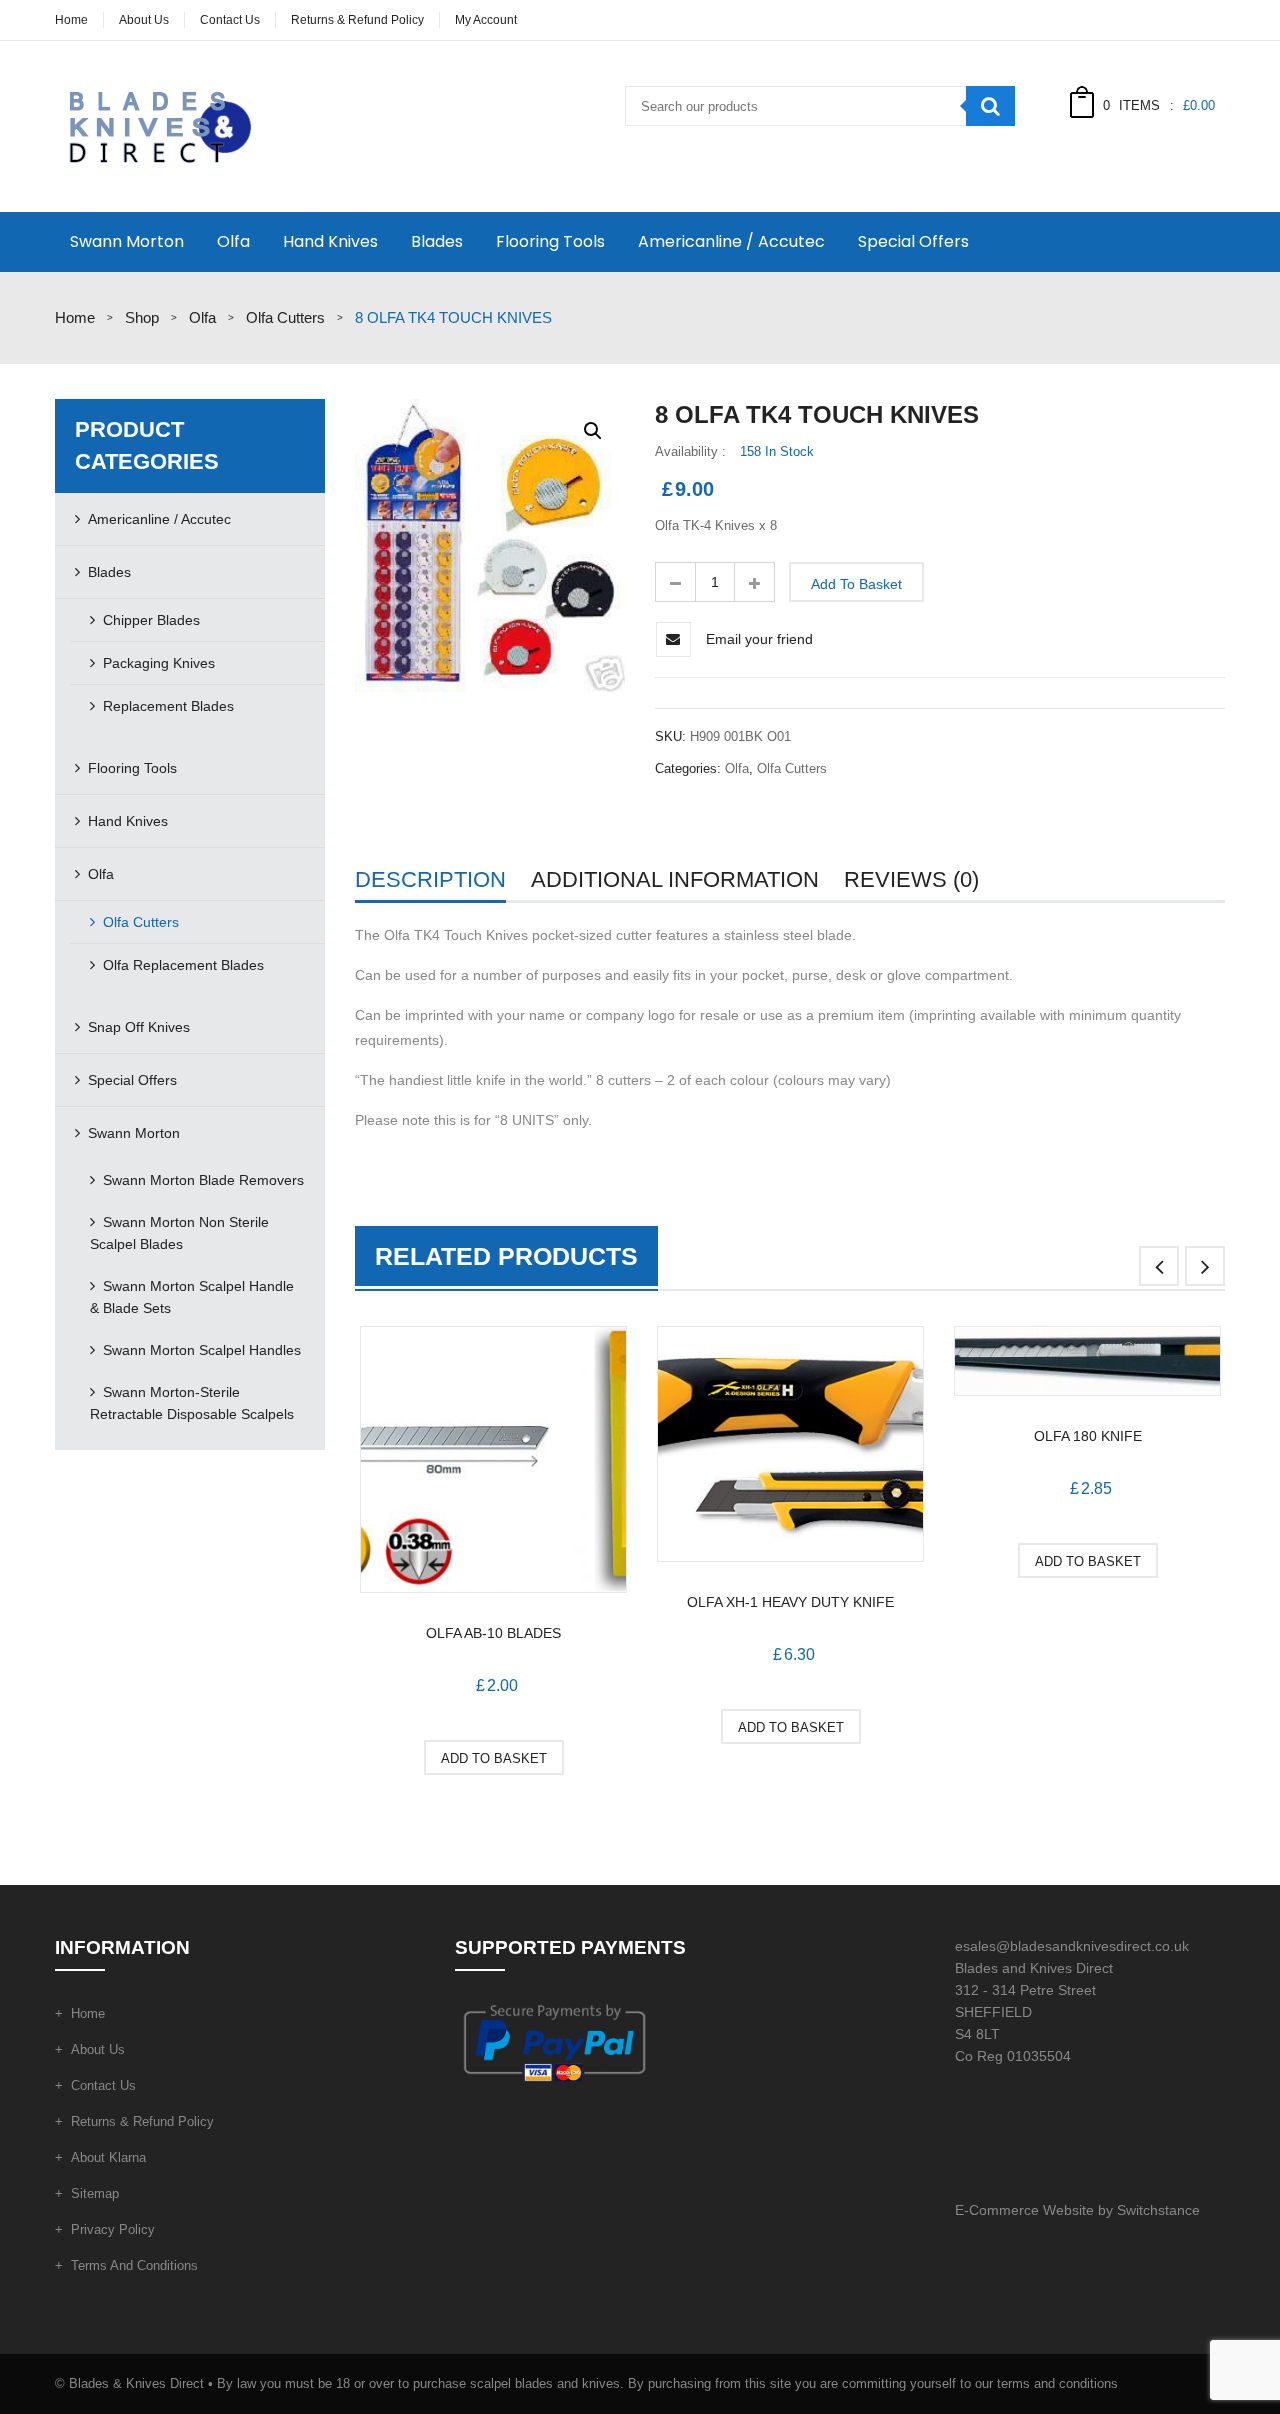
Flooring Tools (550, 241)
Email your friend (759, 639)
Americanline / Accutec (731, 241)
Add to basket (856, 584)
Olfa (233, 241)
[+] (755, 582)
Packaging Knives (159, 663)
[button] (593, 431)
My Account (486, 20)
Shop (142, 318)
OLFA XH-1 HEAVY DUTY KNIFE (790, 1602)
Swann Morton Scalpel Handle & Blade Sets (192, 1297)
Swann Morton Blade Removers (203, 1180)
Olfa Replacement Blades (183, 965)
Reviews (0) (911, 879)
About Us (144, 20)
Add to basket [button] (494, 1758)
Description (430, 879)
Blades (437, 241)
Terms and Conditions (134, 2265)
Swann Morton (127, 241)
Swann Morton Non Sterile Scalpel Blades (179, 1233)
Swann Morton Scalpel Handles (202, 1350)
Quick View (494, 1463)
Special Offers (913, 241)
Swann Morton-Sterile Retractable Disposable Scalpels (192, 1403)
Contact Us (230, 20)
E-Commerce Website (1024, 2210)
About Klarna (108, 2157)
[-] (675, 582)
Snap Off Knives (139, 1027)
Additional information (675, 879)
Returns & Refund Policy (357, 20)
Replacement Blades (168, 706)
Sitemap (95, 2193)
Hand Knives (330, 241)
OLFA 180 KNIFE (1088, 1436)
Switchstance (1158, 2210)
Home (71, 20)
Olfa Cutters (285, 318)
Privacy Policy (113, 2229)
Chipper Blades (151, 620)
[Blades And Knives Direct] (156, 125)
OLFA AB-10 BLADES (493, 1633)
